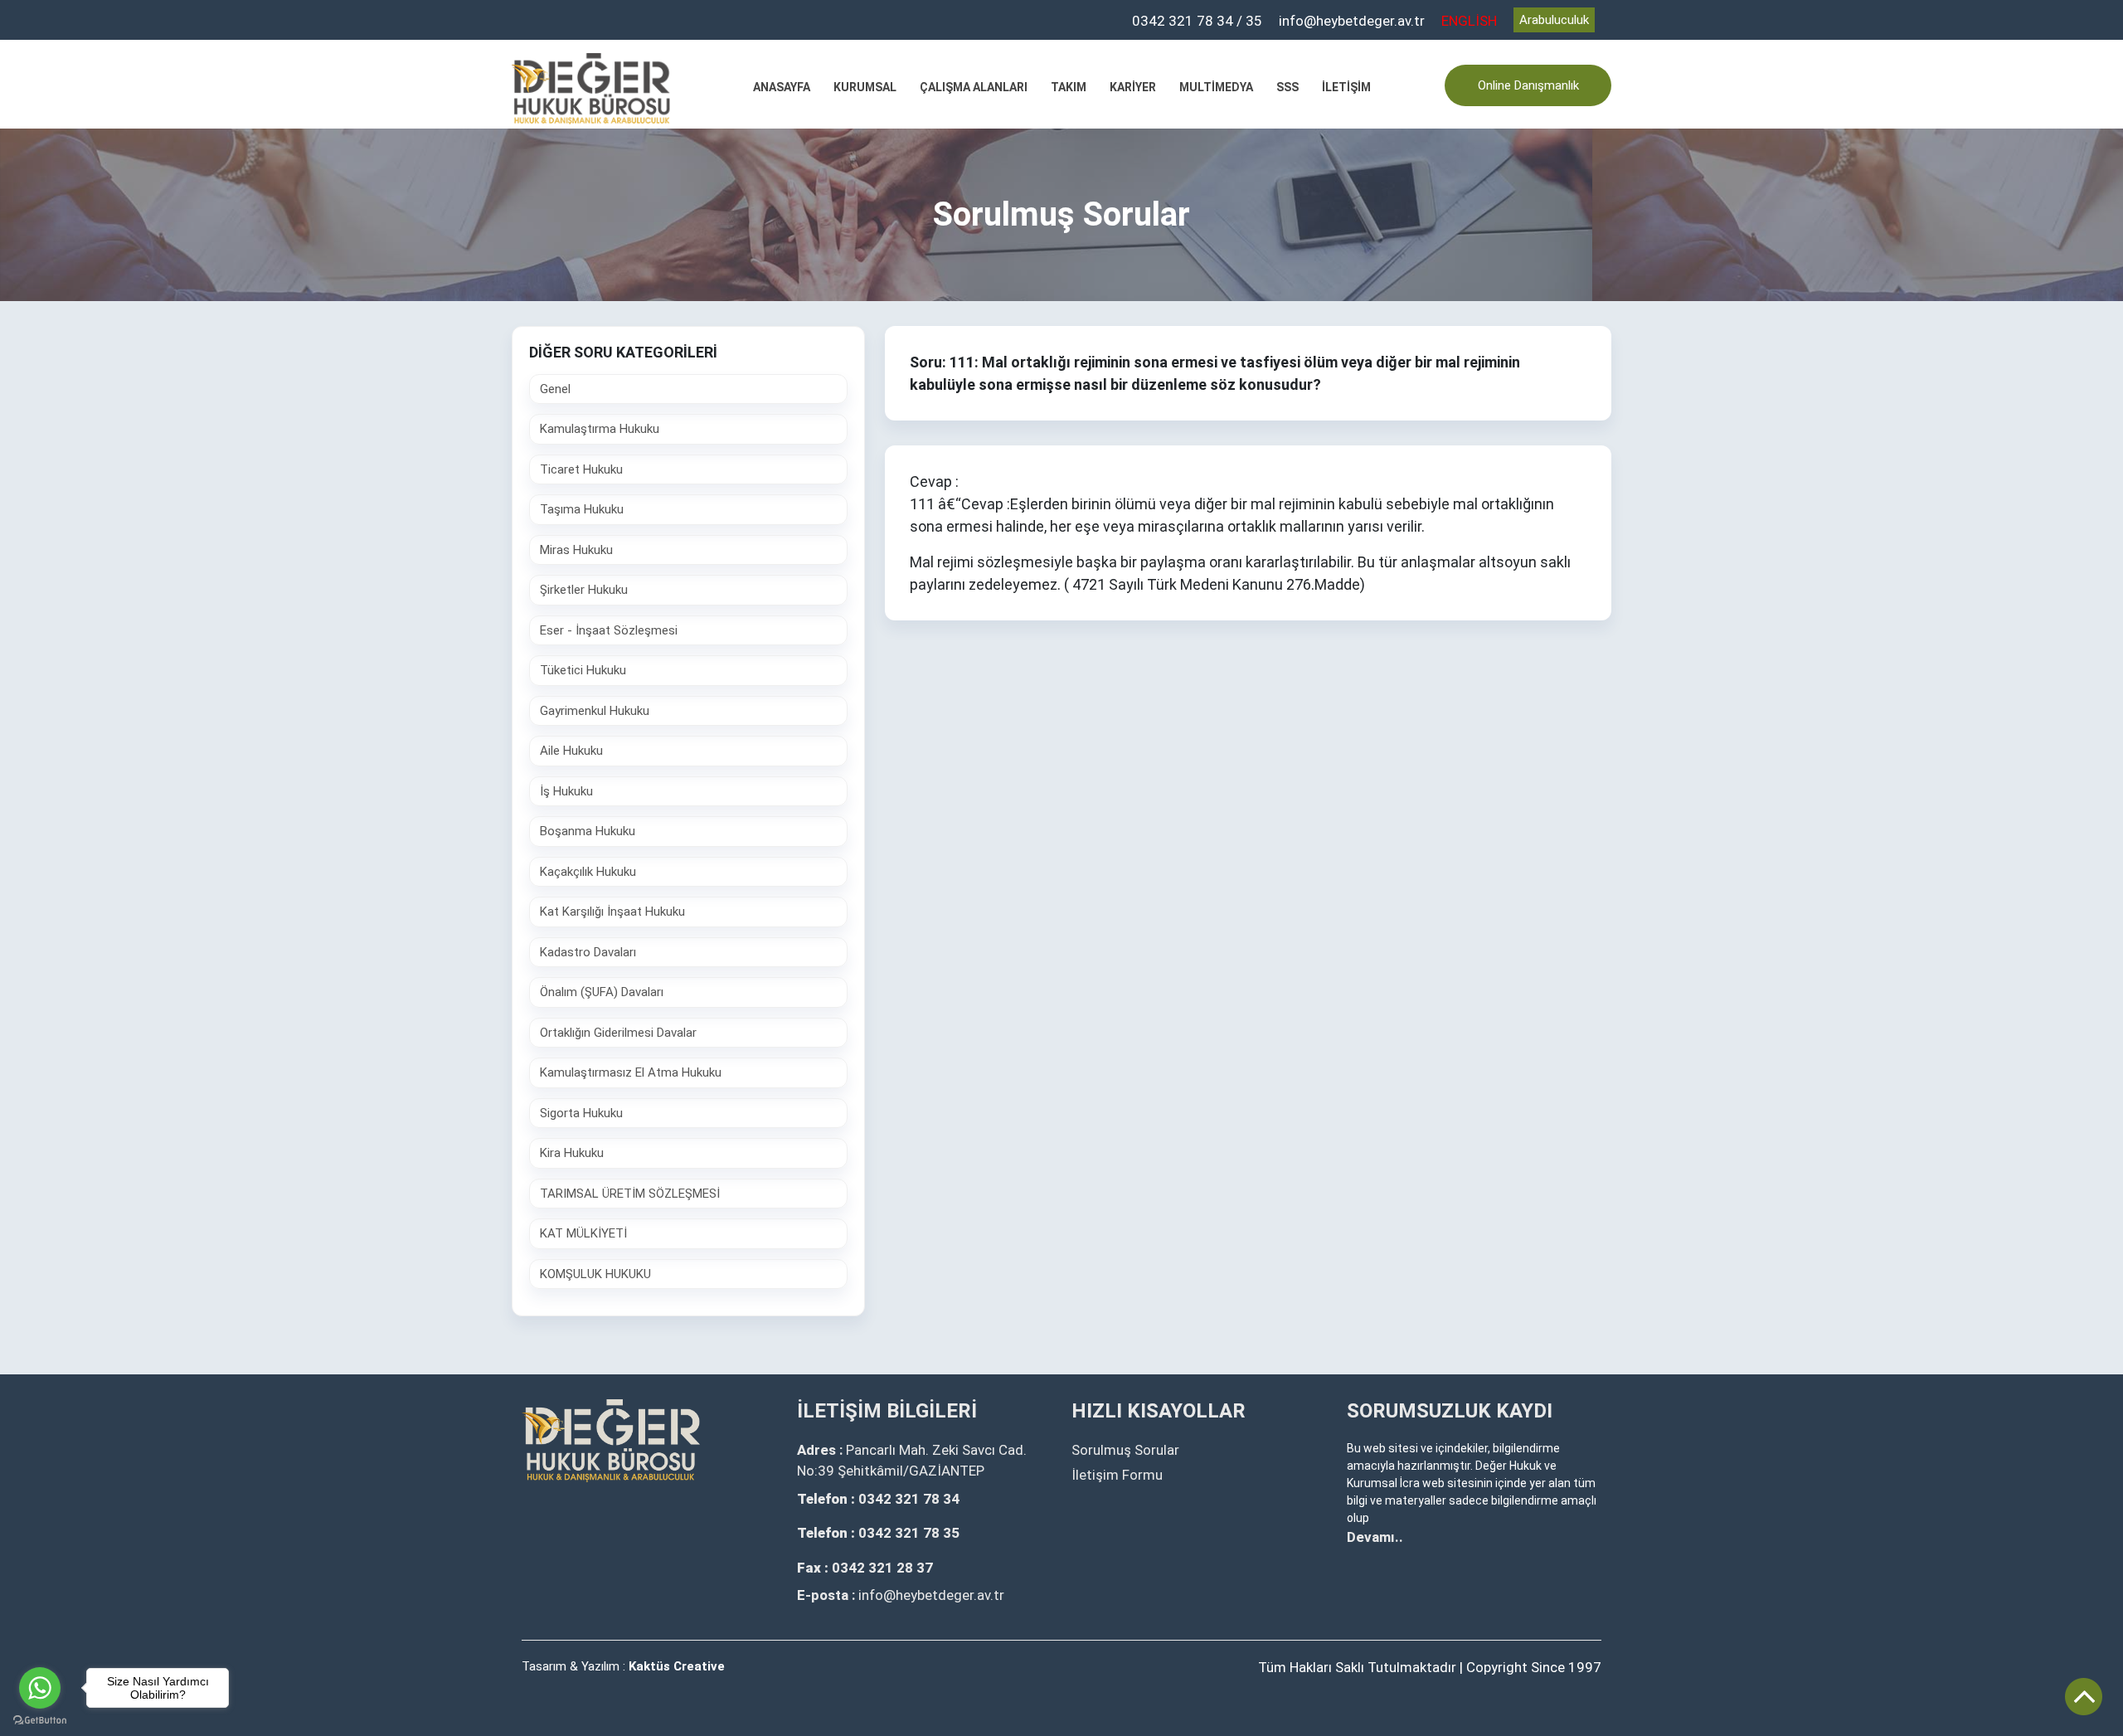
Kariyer (1133, 87)
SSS (1287, 87)
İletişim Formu (1117, 1475)
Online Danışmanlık (1528, 85)
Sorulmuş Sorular (1125, 1450)
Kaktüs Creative (677, 1666)
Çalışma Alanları (974, 87)
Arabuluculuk (1554, 20)
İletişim (1346, 87)
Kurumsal (865, 87)
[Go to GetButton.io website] (40, 1719)
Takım (1069, 87)
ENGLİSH (1469, 21)
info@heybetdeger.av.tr (1352, 21)
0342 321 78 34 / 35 (1197, 21)
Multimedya (1216, 87)
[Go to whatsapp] (40, 1688)
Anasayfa (782, 87)
